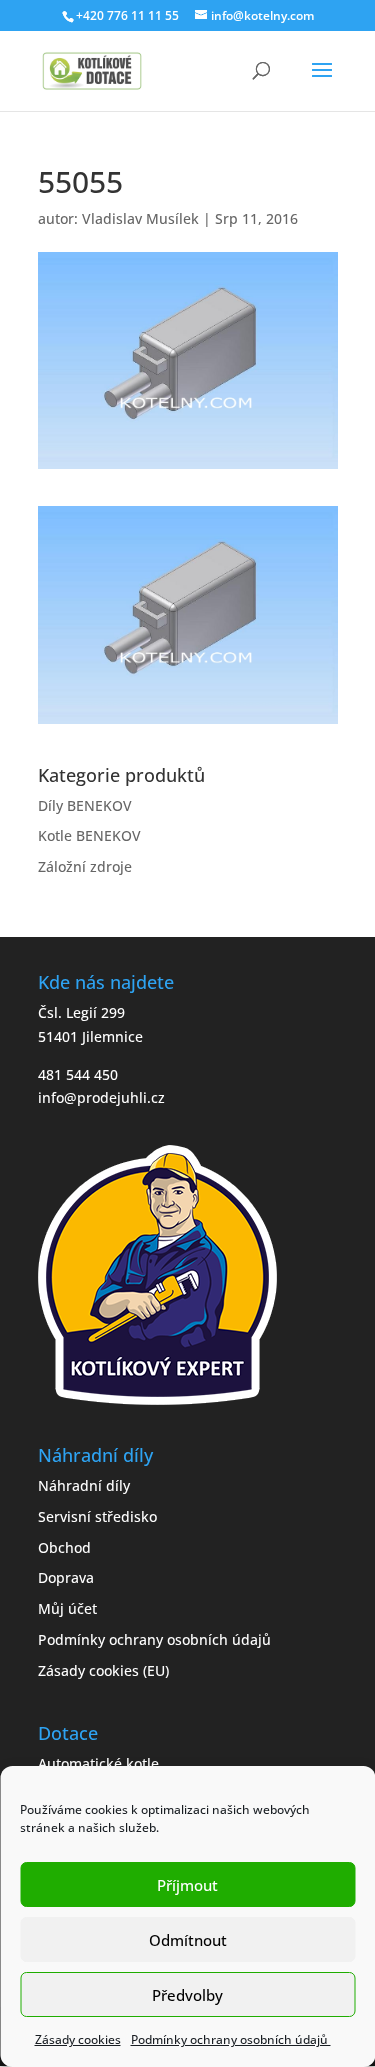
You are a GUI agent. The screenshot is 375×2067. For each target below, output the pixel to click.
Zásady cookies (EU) (103, 1670)
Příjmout (187, 1885)
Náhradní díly (84, 1485)
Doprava (66, 1577)
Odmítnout (188, 1940)
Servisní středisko (97, 1516)
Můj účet (67, 1608)
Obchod (64, 1547)
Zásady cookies (78, 2039)
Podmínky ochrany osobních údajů (231, 2039)
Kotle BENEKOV (89, 835)
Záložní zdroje (85, 866)
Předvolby (187, 1995)
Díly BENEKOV (85, 805)
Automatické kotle (98, 1763)
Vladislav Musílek (140, 218)
